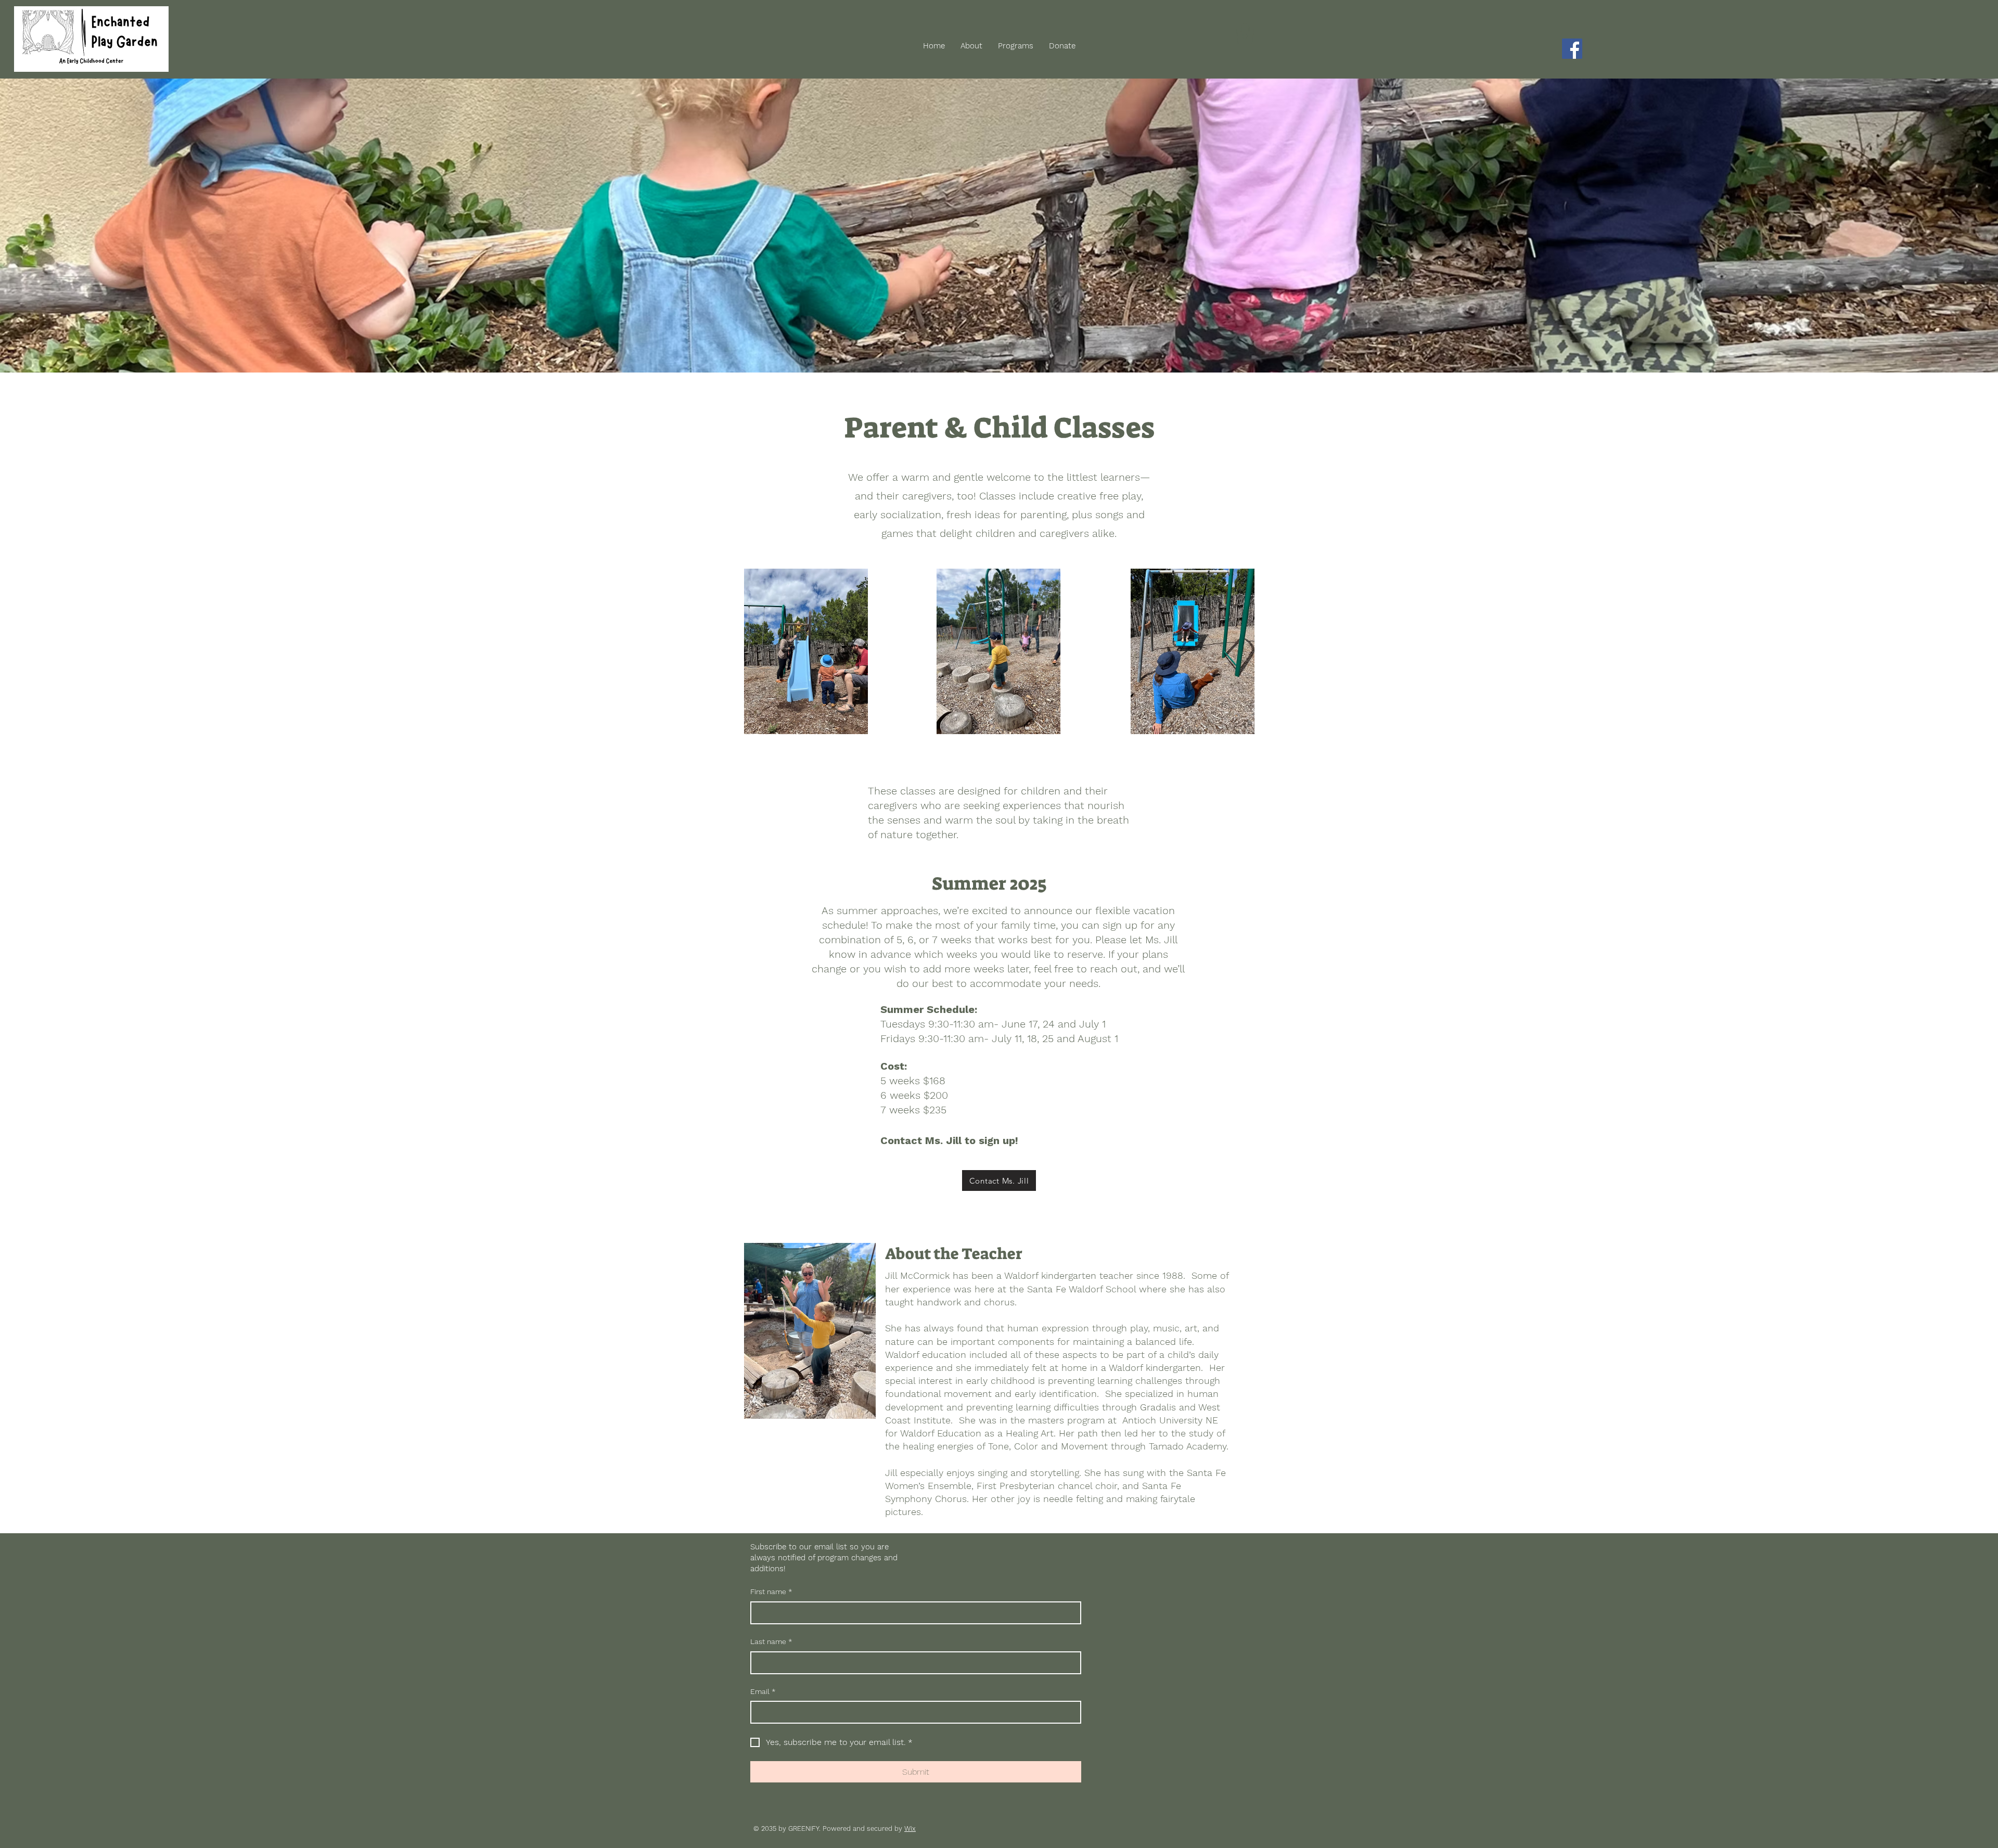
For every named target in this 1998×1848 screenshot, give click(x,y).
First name (771, 1592)
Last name (771, 1641)
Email (763, 1691)
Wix (910, 1828)
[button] (1245, 33)
